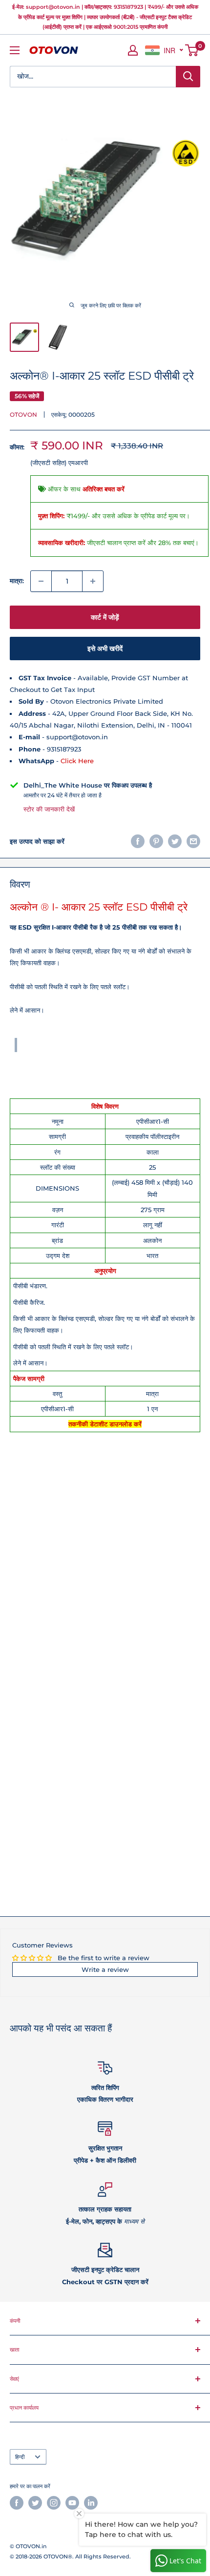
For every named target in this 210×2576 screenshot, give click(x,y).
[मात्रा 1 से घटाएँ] (41, 581)
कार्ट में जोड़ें (105, 617)
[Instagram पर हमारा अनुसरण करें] (54, 2503)
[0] (192, 50)
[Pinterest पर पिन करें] (156, 841)
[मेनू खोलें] (15, 50)
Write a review (105, 1969)
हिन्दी (20, 2457)
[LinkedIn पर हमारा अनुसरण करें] (91, 2503)
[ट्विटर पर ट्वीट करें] (175, 841)
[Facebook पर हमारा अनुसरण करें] (17, 2503)
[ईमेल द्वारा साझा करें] (193, 841)
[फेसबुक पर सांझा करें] (138, 841)
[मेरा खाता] (133, 50)
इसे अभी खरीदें (105, 649)
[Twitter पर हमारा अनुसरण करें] (35, 2503)
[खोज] (188, 77)
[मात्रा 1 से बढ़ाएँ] (93, 581)
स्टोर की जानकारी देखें (49, 809)
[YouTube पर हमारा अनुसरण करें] (72, 2503)
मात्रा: (17, 581)
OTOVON (23, 415)
